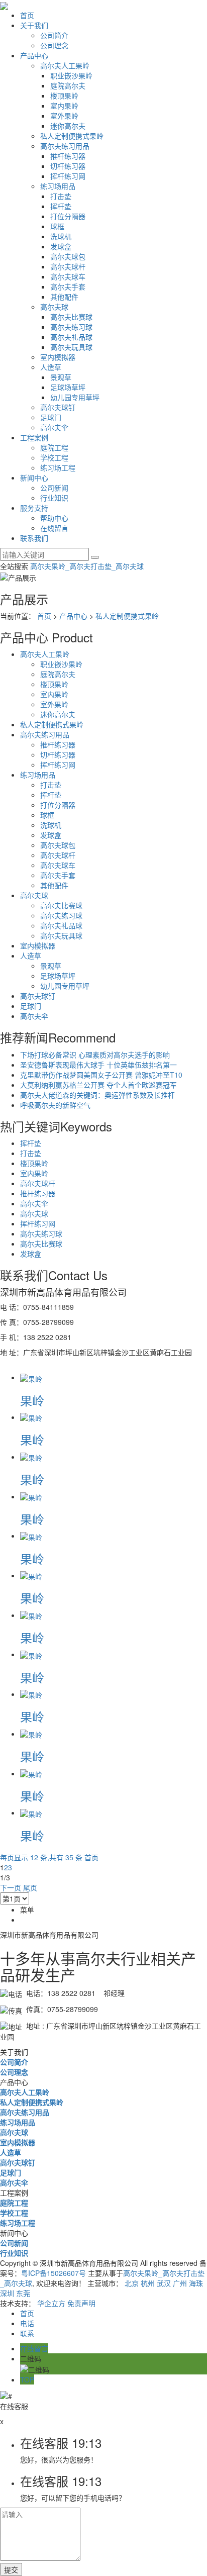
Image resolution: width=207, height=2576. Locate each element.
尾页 (30, 1887)
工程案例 (34, 437)
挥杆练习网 (68, 176)
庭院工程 (54, 447)
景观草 (61, 377)
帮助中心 (54, 518)
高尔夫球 (54, 307)
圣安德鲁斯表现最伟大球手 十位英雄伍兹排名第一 (98, 1065)
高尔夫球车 (68, 276)
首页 (27, 15)
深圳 (7, 2293)
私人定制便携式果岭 (72, 136)
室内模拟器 (58, 357)
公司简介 (54, 35)
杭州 (148, 2283)
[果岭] (31, 1377)
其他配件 (64, 297)
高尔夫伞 (54, 427)
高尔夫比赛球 (71, 317)
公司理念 (54, 45)
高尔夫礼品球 (71, 337)
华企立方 (51, 2303)
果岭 (32, 1400)
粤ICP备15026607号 (54, 2273)
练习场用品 (58, 186)
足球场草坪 (68, 387)
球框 (57, 226)
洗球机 (61, 236)
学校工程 (54, 457)
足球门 (51, 417)
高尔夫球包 (68, 256)
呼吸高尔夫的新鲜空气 (55, 1105)
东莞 (23, 2293)
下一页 (11, 1887)
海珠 (196, 2283)
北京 (132, 2283)
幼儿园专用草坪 (75, 397)
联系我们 (34, 538)
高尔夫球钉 (58, 407)
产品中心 (34, 55)
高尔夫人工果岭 (65, 65)
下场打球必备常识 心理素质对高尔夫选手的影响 (95, 1055)
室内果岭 (64, 106)
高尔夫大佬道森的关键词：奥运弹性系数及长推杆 (97, 1095)
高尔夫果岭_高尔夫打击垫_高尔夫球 (87, 566)
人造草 (51, 367)
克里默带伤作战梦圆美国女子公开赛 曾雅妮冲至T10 (101, 1075)
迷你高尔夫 (68, 126)
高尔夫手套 (68, 287)
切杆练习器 (68, 166)
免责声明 (81, 2303)
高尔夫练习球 (71, 327)
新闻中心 (34, 478)
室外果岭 (64, 116)
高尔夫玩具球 (71, 347)
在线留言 (54, 528)
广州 (180, 2283)
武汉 (164, 2283)
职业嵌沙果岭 (71, 75)
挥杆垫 (61, 206)
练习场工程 (58, 467)
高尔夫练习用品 (65, 146)
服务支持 (34, 508)
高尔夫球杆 (68, 266)
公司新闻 (54, 488)
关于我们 (34, 25)
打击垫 (61, 196)
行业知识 (54, 498)
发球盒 (61, 246)
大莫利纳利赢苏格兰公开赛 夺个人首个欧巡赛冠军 (98, 1085)
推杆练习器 (68, 156)
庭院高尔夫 (68, 85)
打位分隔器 (68, 216)
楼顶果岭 (64, 96)
